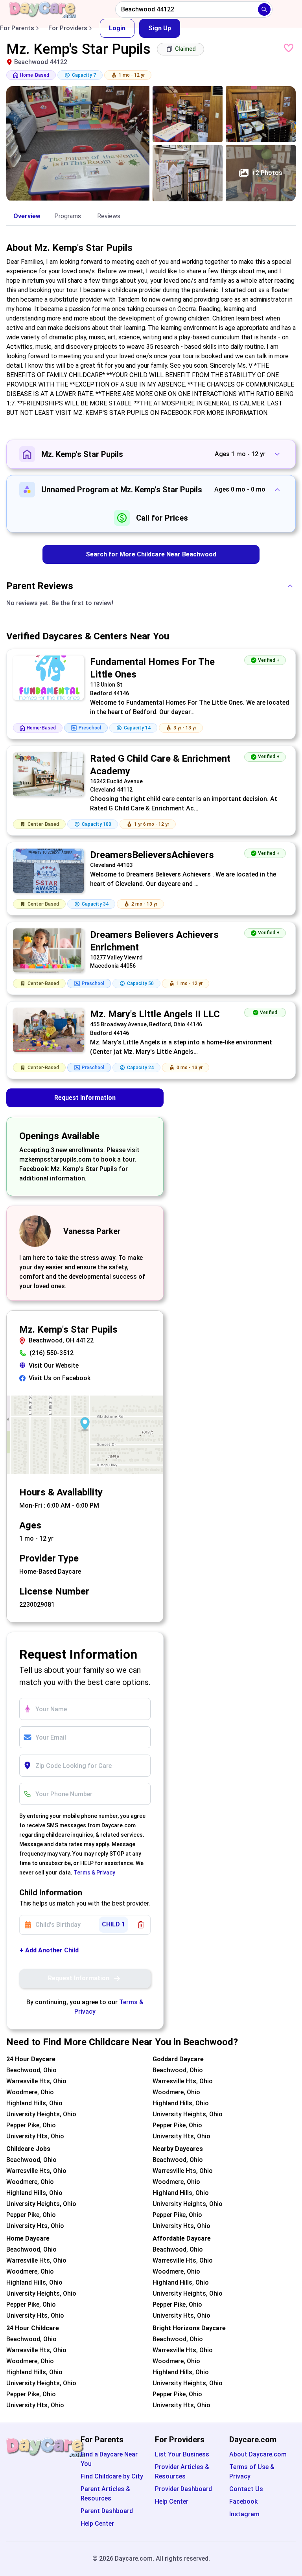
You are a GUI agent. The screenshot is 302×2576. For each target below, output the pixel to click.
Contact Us (246, 2489)
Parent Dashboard (107, 2511)
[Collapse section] (277, 490)
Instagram (244, 2514)
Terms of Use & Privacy (252, 2472)
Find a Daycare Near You (109, 2459)
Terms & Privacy (94, 1873)
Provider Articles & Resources (182, 2472)
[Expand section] (277, 454)
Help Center (97, 2524)
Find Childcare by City (112, 2476)
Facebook (243, 2501)
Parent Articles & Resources (105, 2494)
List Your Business (182, 2454)
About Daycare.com (258, 2454)
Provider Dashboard (183, 2489)
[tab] (27, 217)
